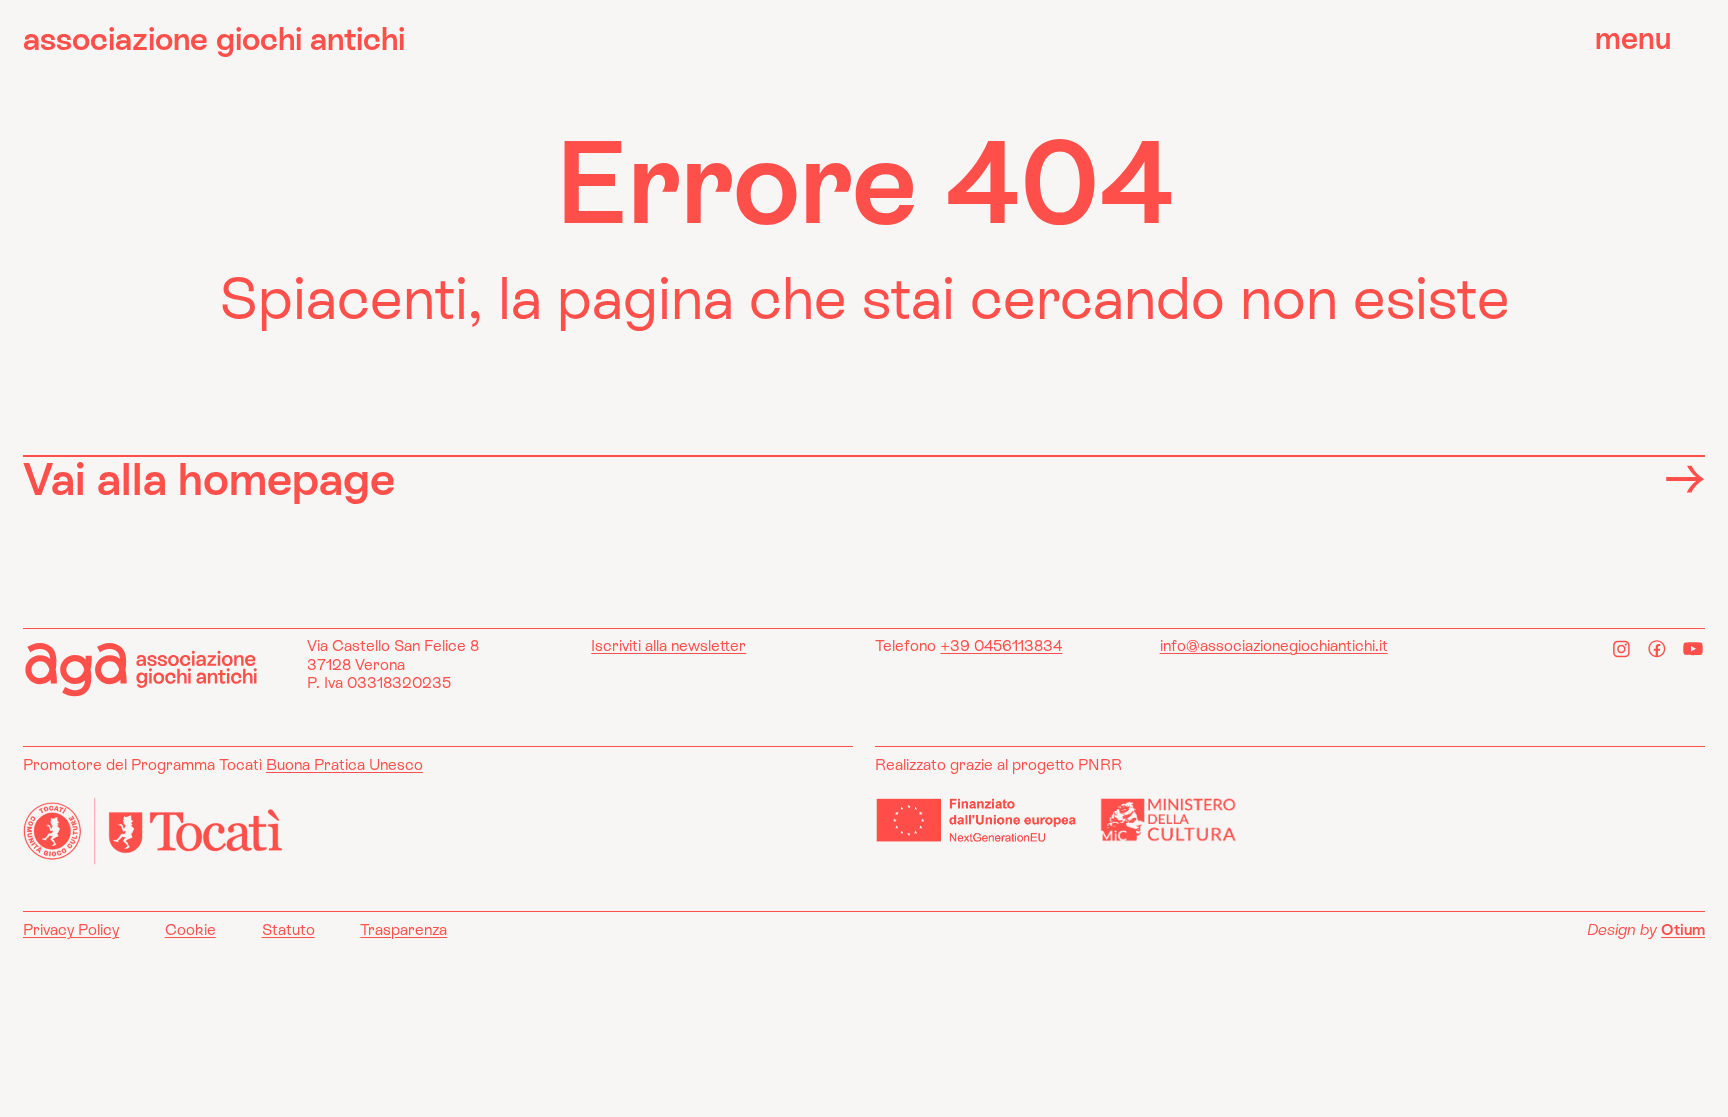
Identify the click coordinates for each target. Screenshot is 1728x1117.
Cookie (190, 929)
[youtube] (1693, 649)
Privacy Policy (71, 929)
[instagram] (1621, 649)
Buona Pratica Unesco (344, 764)
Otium (1683, 929)
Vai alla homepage (209, 478)
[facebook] (1657, 649)
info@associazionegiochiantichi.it (1274, 645)
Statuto (288, 929)
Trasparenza (403, 929)
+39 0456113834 (1001, 645)
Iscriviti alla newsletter (668, 645)
